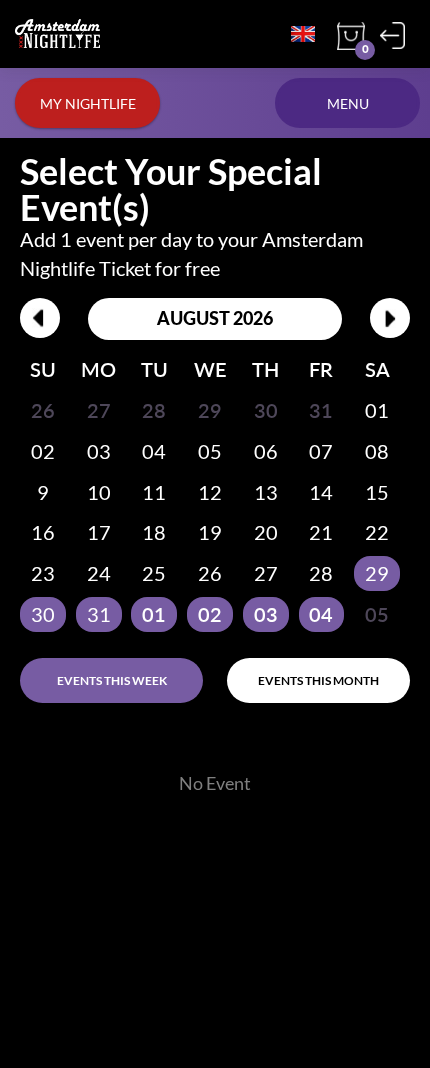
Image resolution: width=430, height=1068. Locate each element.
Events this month (318, 680)
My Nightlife (88, 103)
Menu (348, 103)
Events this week (112, 680)
